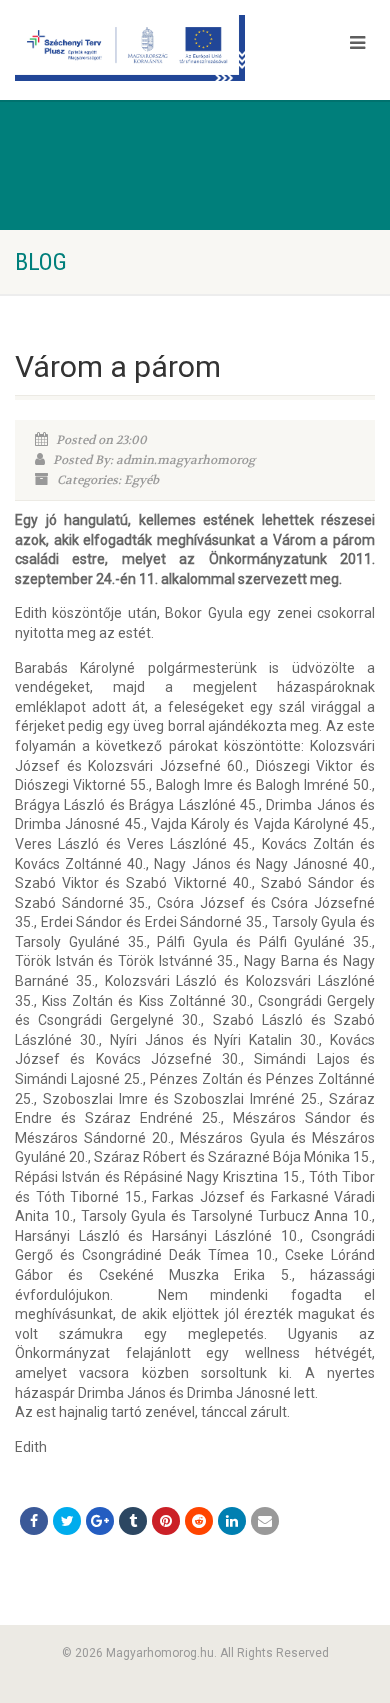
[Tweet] (67, 1521)
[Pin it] (166, 1521)
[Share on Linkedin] (232, 1521)
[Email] (265, 1521)
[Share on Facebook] (34, 1521)
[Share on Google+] (100, 1521)
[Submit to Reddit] (199, 1521)
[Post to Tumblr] (133, 1521)
